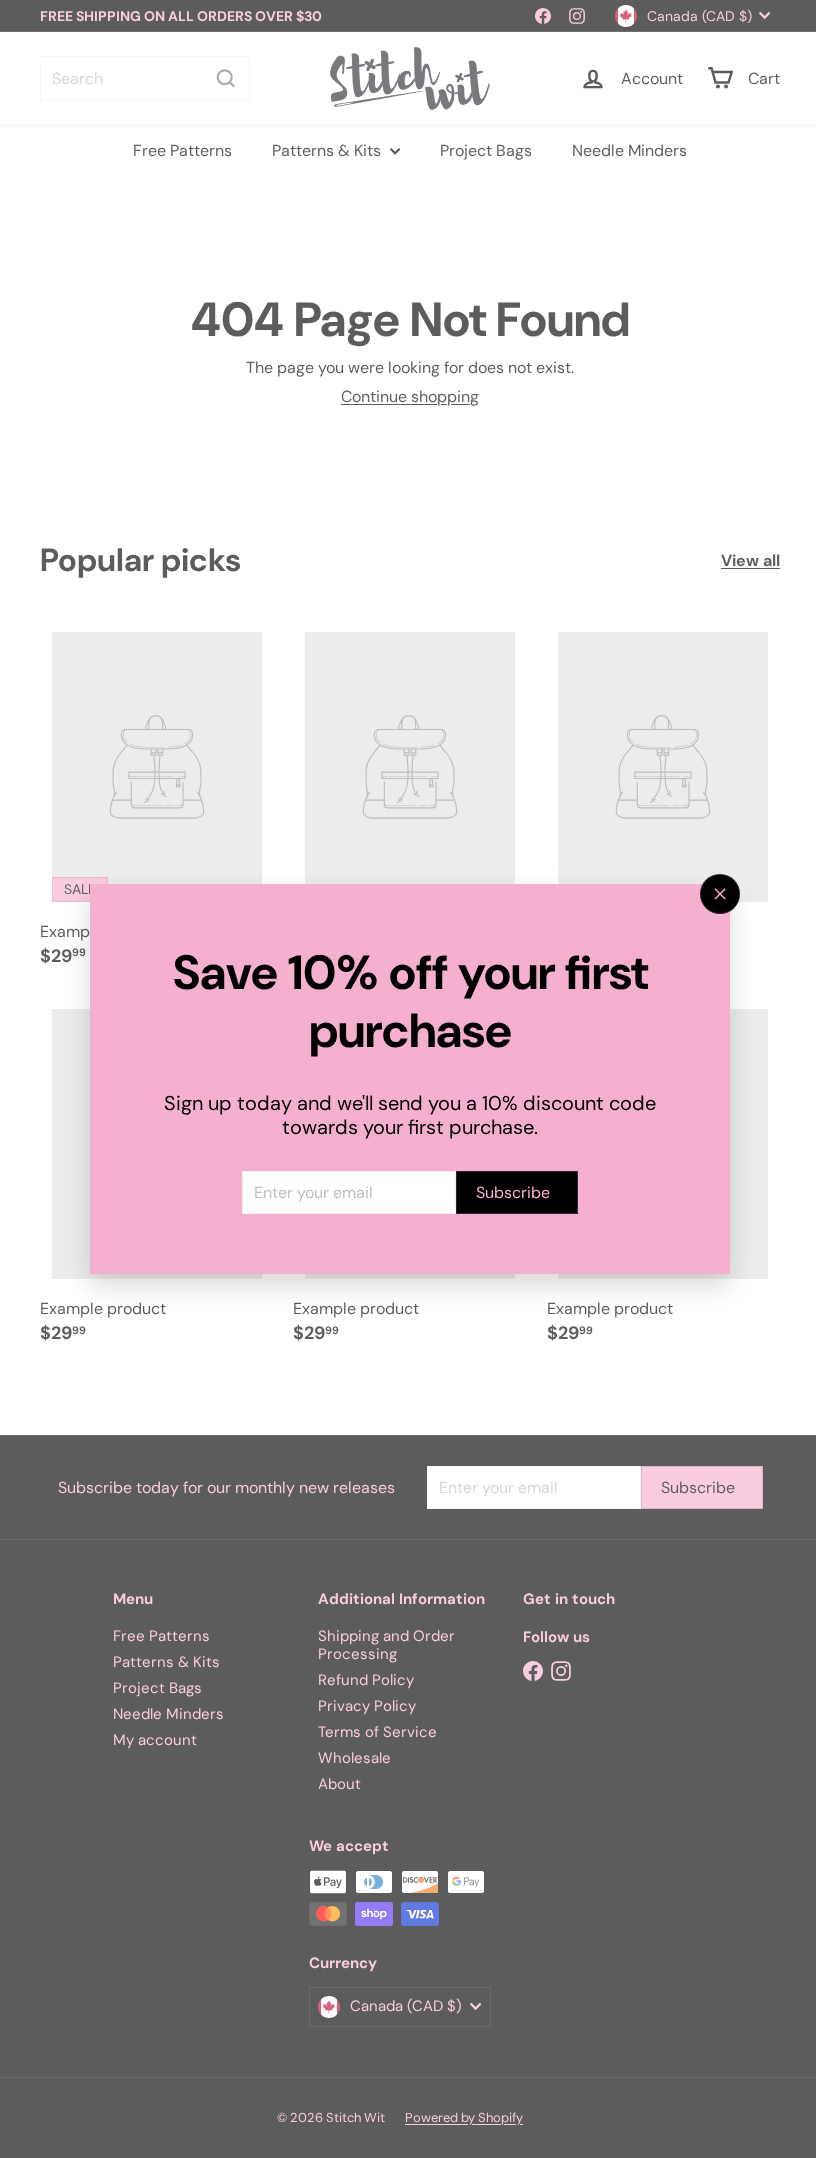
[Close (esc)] (713, 894)
